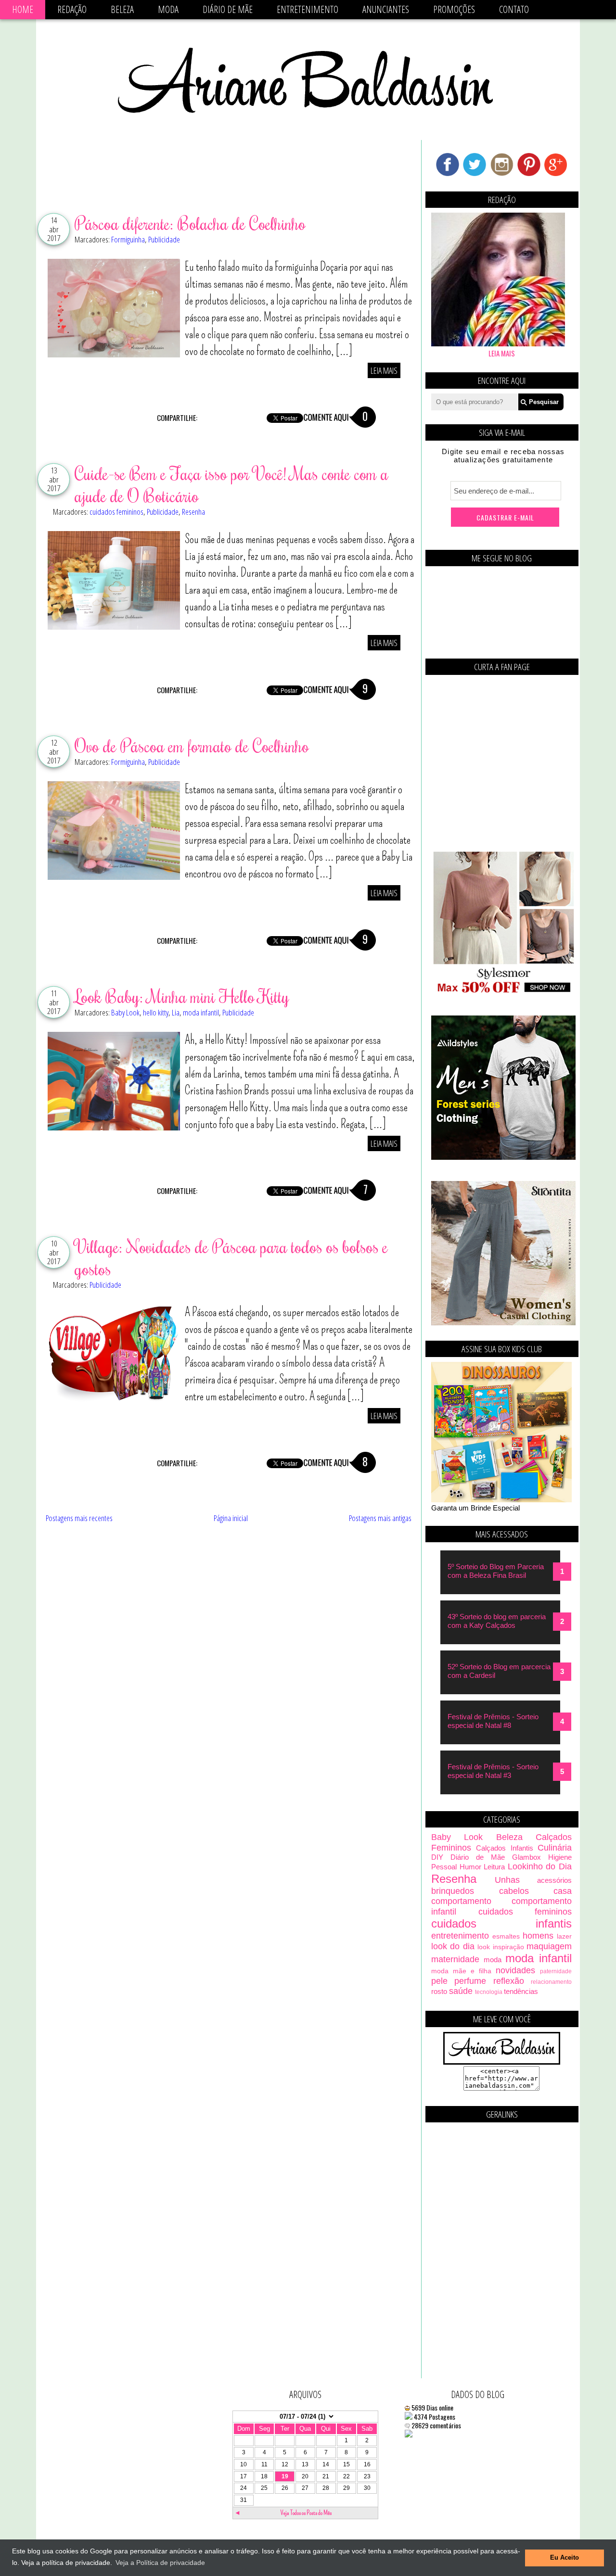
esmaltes (506, 1936)
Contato (514, 9)
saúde (461, 1991)
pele (439, 1981)
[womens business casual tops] (503, 992)
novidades (515, 1970)
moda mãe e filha (461, 1971)
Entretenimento (308, 9)
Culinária (555, 1848)
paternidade (556, 1971)
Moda (168, 9)
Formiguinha (128, 239)
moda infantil (201, 1012)
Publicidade (164, 239)
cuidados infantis (501, 1923)
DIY (437, 1857)
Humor (470, 1867)
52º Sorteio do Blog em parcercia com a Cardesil (499, 1671)
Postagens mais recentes (79, 1518)
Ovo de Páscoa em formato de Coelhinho (192, 746)
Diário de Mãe (228, 9)
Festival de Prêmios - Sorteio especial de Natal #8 (493, 1721)
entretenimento (460, 1936)
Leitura (494, 1867)
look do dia (453, 1946)
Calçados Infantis (504, 1848)
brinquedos (453, 1891)
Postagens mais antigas (380, 1518)
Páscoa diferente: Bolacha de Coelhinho (190, 223)
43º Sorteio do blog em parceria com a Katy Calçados (497, 1621)
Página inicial (231, 1518)
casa (563, 1891)
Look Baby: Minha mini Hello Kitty (182, 996)
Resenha (193, 512)
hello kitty (156, 1012)
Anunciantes (386, 9)
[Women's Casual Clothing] (503, 1323)
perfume (470, 1981)
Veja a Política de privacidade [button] (160, 2563)
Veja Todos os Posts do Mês (306, 2513)
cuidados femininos (116, 512)
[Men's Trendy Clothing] (503, 1157)
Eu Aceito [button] (565, 2558)
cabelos (514, 1891)
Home (23, 9)
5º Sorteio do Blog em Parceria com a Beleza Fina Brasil (496, 1571)
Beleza (122, 9)
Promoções (454, 9)
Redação (72, 9)
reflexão (509, 1981)
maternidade (455, 1959)
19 (285, 2476)
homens (538, 1936)
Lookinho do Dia (540, 1866)
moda (493, 1960)
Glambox (526, 1857)
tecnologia (489, 1992)
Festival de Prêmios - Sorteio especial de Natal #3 (493, 1771)
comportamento (461, 1901)
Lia (176, 1012)
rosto (439, 1991)
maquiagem (549, 1946)
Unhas (507, 1880)
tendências (521, 1991)
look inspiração (500, 1947)
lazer (564, 1936)
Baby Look (125, 1012)
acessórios (554, 1880)
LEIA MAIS (384, 370)
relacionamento (551, 1982)
